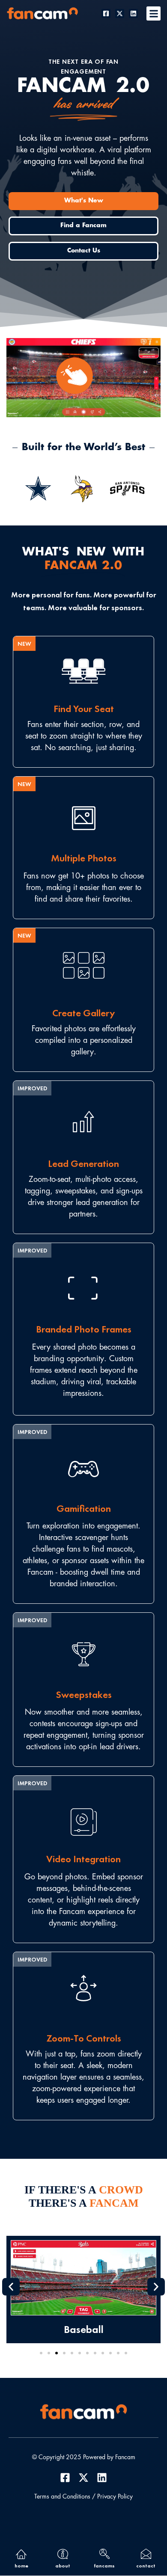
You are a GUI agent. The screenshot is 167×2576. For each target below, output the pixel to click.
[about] (63, 2554)
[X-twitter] (120, 13)
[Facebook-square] (106, 13)
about (63, 2566)
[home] (21, 2554)
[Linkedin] (133, 13)
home (21, 2566)
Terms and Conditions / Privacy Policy (83, 2497)
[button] (154, 13)
